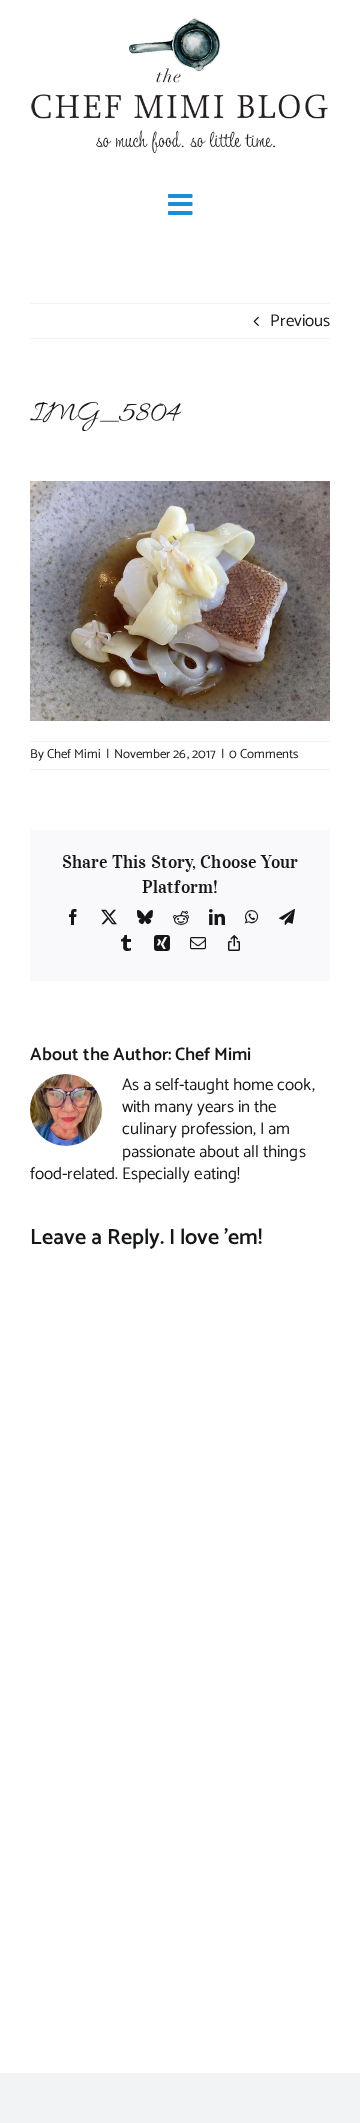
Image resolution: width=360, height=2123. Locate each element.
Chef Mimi (74, 754)
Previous (300, 321)
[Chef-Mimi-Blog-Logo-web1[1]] (180, 20)
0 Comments (263, 754)
